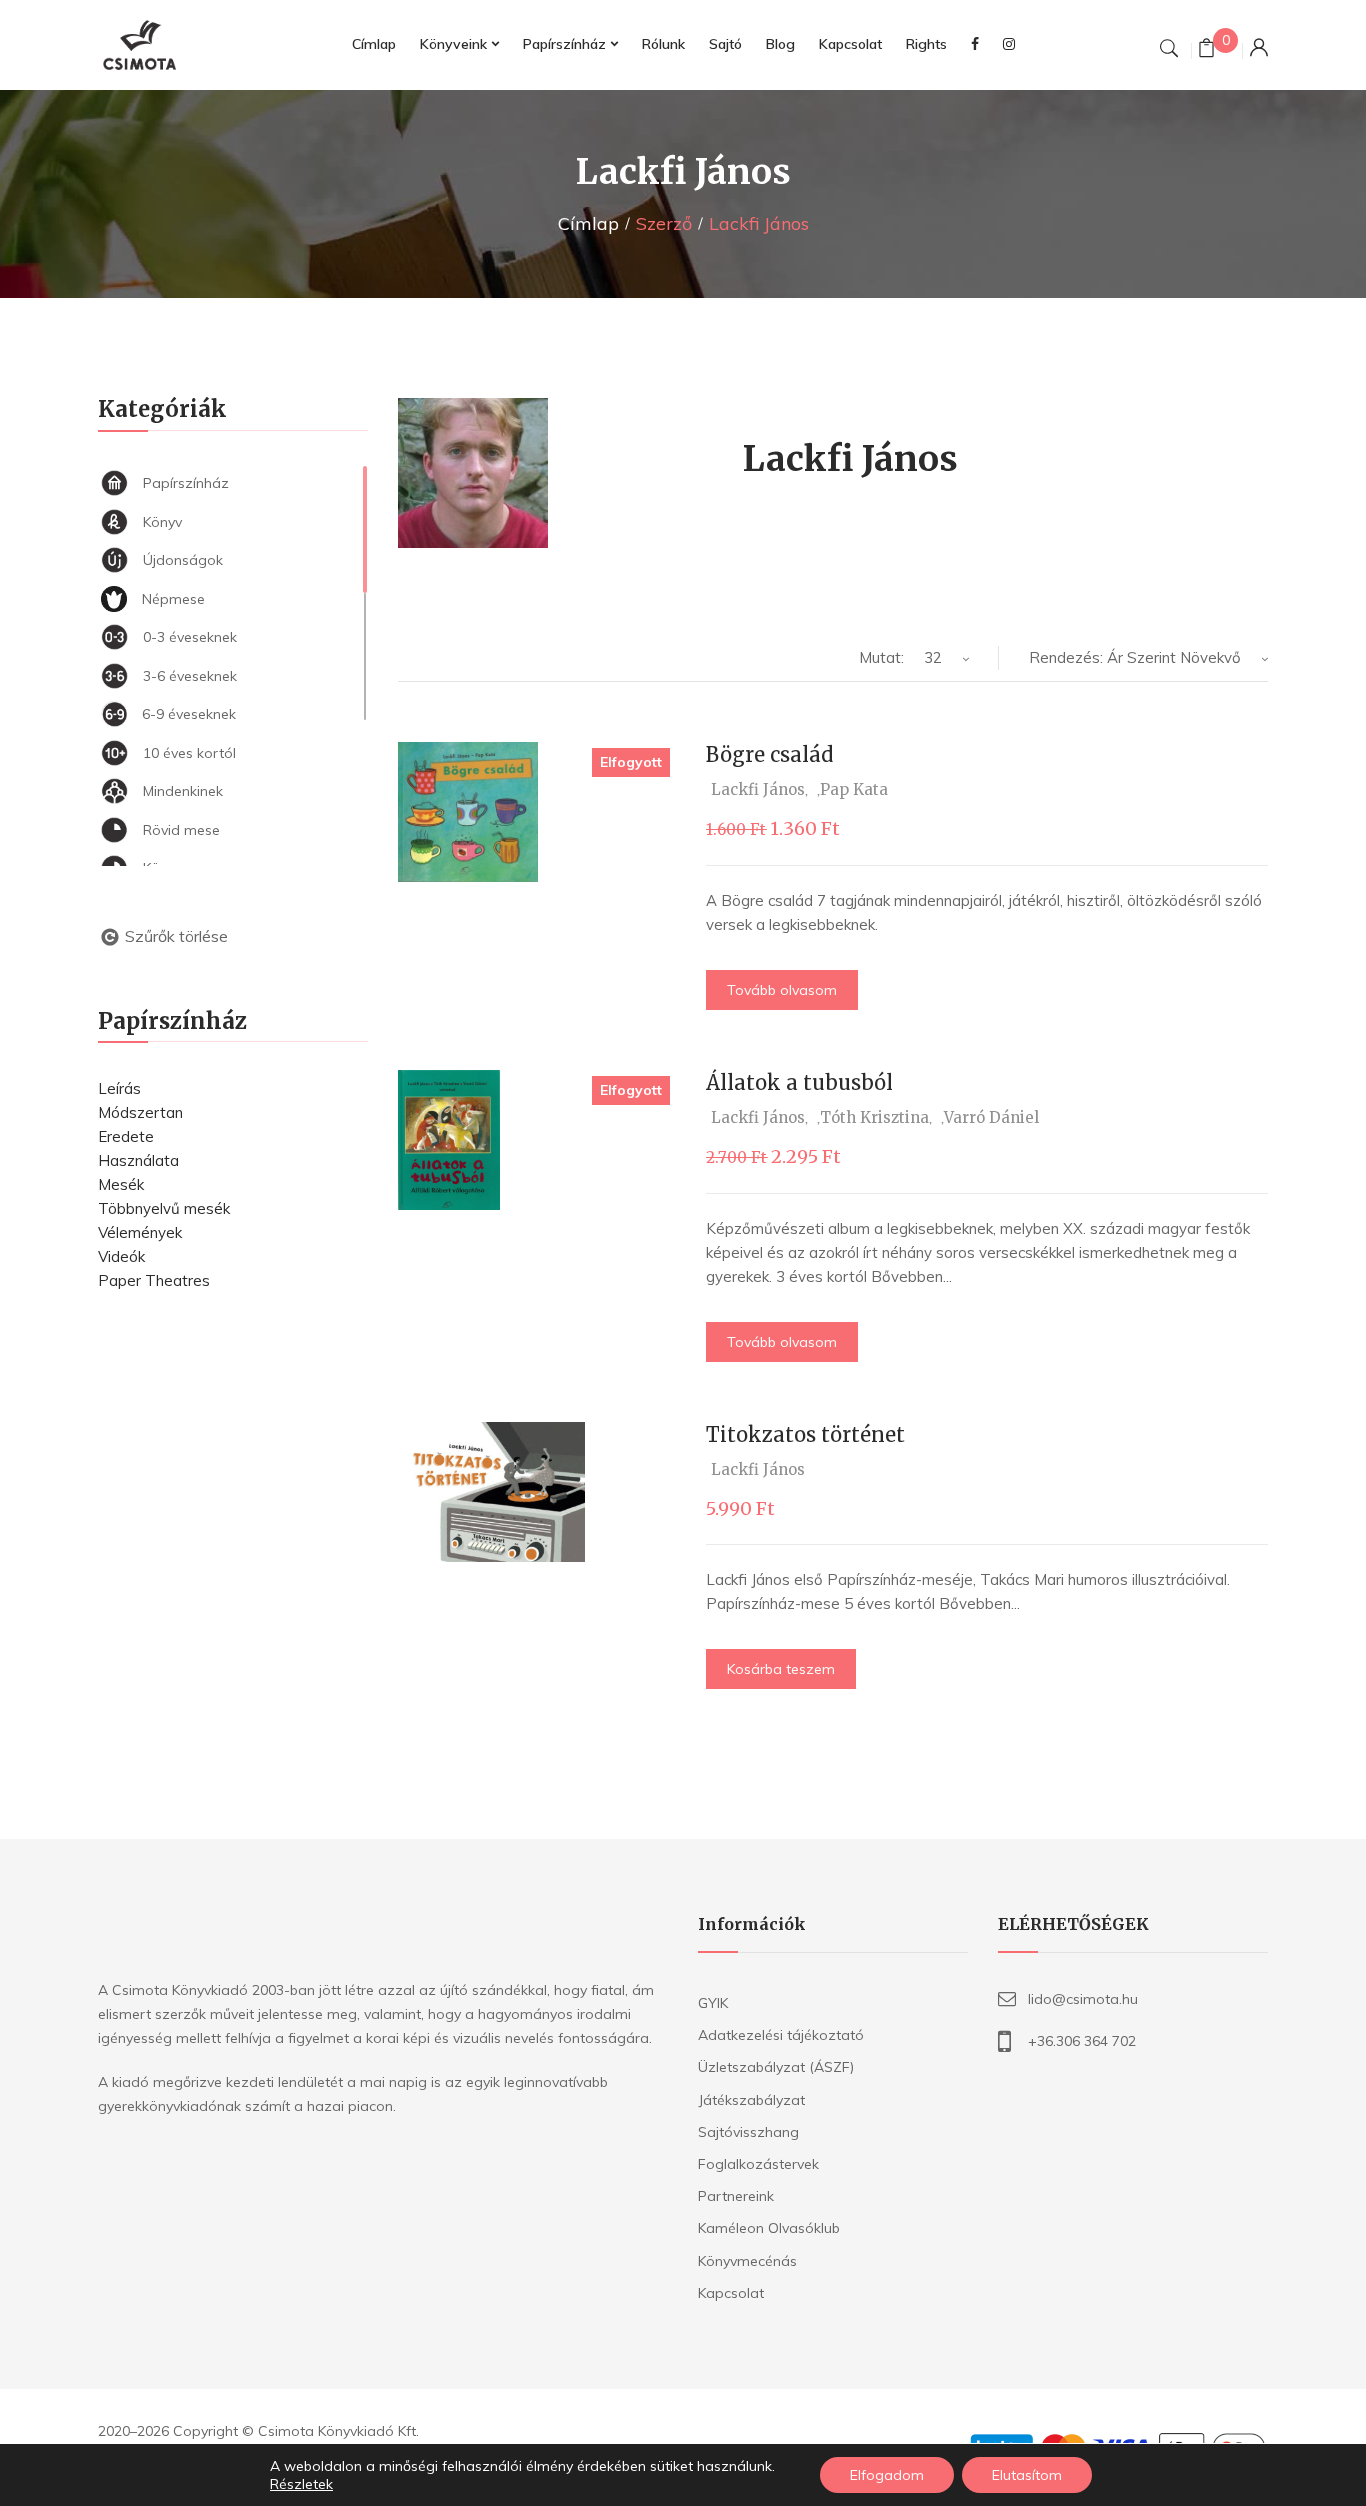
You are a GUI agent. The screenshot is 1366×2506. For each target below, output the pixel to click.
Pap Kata (854, 789)
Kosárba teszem (781, 1669)
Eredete (126, 1136)
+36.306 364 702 (1082, 2041)
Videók (121, 1256)
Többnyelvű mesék (164, 1208)
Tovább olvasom (782, 990)
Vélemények (140, 1232)
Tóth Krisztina (874, 1117)
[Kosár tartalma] (1206, 50)
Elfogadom (887, 2475)
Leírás (119, 1088)
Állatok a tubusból (799, 1082)
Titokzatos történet (805, 1434)
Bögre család (769, 754)
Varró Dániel (991, 1117)
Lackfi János (758, 789)
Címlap (588, 223)
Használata (138, 1160)
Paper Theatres (154, 1280)
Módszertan (140, 1112)
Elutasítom (1027, 2475)
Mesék (121, 1184)
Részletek (301, 2484)
